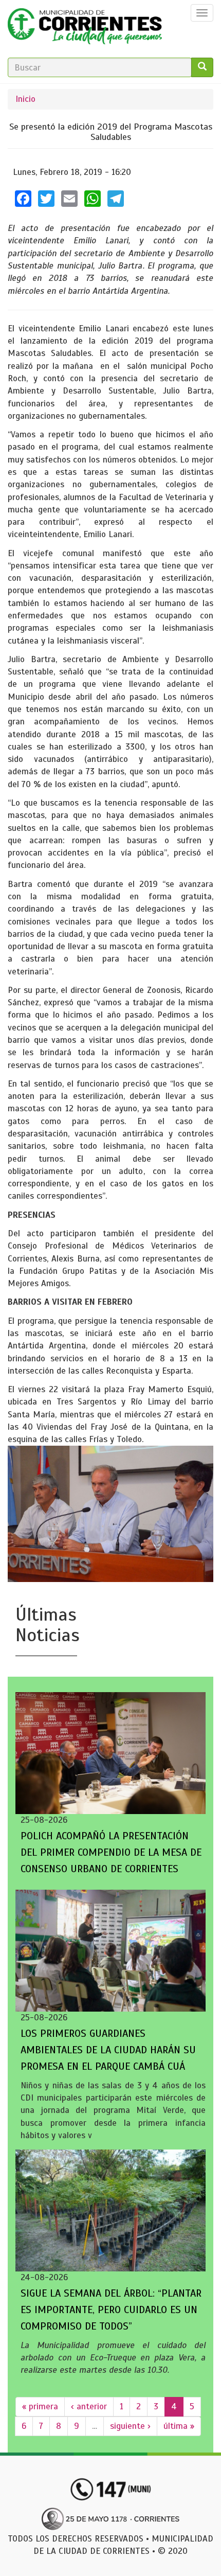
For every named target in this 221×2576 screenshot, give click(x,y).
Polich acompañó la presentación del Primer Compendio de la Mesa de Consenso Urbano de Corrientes (111, 1852)
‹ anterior (89, 2406)
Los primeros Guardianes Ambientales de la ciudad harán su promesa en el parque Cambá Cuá (108, 2050)
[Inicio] (85, 29)
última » (179, 2426)
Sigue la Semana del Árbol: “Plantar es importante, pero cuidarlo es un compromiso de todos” (111, 2310)
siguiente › (130, 2426)
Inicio (25, 99)
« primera (40, 2406)
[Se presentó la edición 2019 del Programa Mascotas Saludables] (110, 1514)
